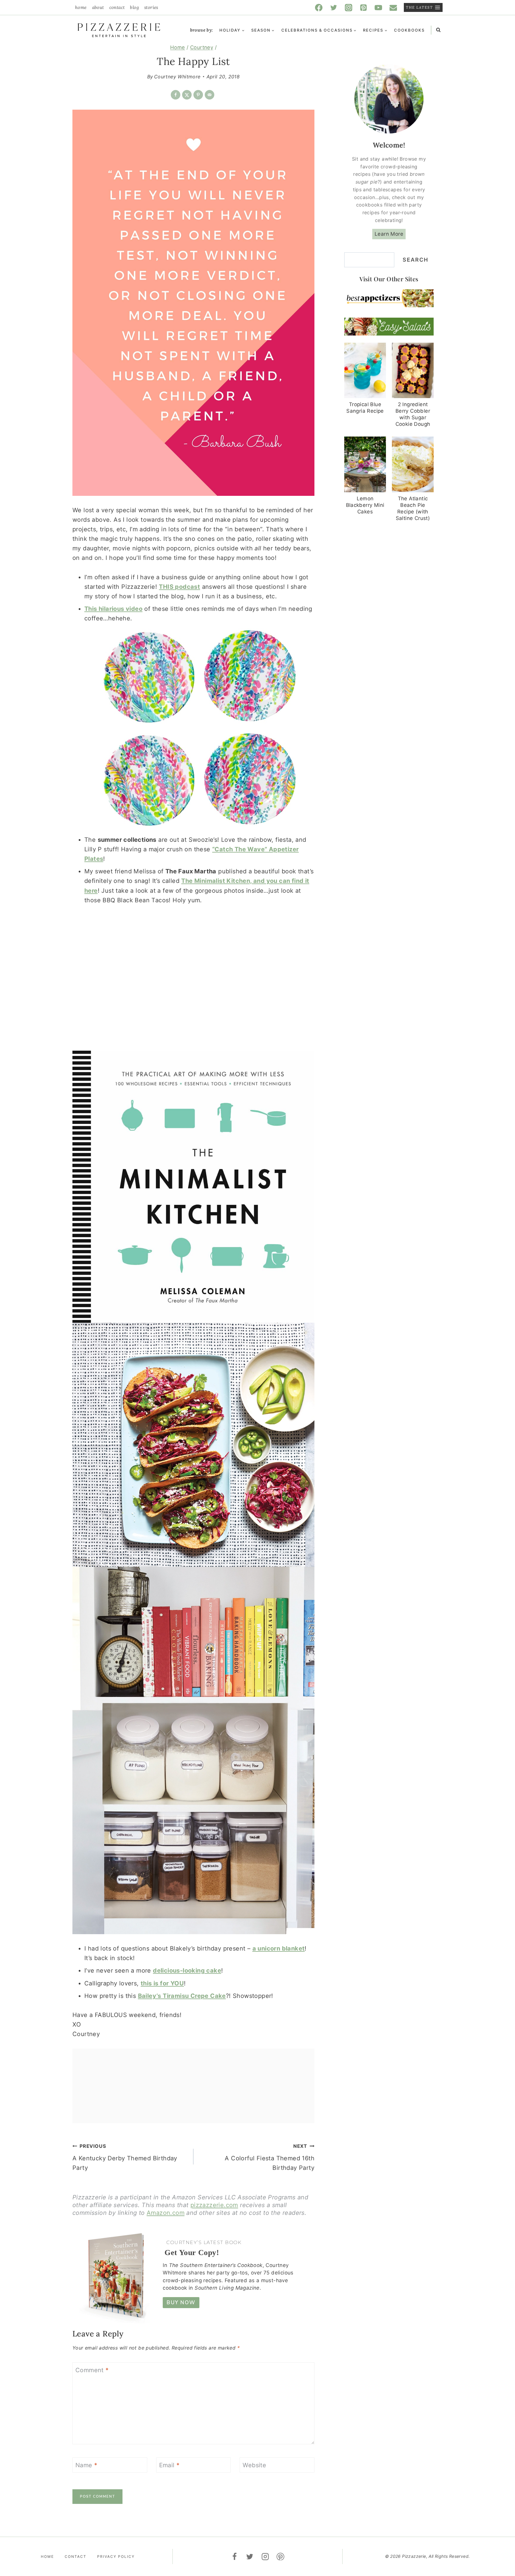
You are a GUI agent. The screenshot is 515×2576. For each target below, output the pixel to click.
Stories (151, 7)
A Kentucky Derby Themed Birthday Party (125, 2157)
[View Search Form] (438, 30)
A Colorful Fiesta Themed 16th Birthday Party (270, 2157)
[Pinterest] (364, 7)
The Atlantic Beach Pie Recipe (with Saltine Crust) (413, 508)
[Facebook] (319, 7)
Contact (117, 7)
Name (86, 2465)
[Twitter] (334, 7)
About (98, 7)
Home (81, 7)
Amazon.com (166, 2213)
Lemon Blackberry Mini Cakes (365, 505)
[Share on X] (187, 95)
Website (254, 2465)
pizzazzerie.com (214, 2205)
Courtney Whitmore (177, 77)
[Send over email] (210, 95)
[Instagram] (349, 7)
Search (415, 260)
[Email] (393, 7)
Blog (134, 7)
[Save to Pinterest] (198, 95)
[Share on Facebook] (176, 95)
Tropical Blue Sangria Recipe (365, 408)
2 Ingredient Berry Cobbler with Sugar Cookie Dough (413, 414)
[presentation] (365, 371)
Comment (92, 2370)
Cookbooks (409, 30)
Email (169, 2465)
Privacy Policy (116, 2556)
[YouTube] (379, 7)
